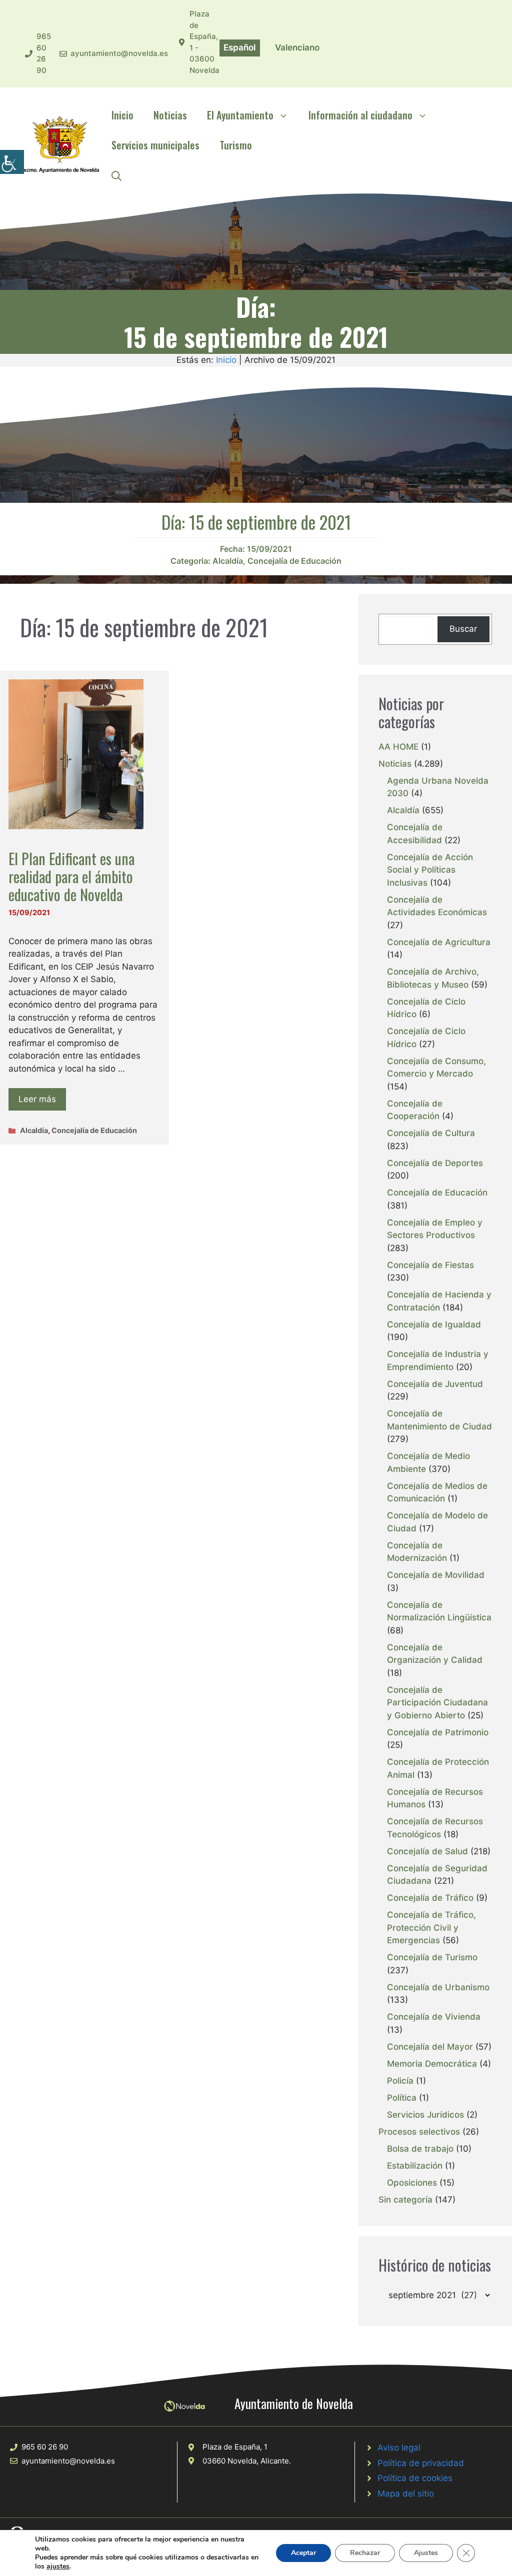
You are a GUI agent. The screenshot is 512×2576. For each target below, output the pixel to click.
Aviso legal (399, 2448)
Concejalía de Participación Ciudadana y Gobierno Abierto (437, 1703)
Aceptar (303, 2553)
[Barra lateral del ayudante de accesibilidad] (12, 162)
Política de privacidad (421, 2463)
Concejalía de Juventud (435, 1384)
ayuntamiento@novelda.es (119, 53)
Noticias (170, 115)
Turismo (236, 145)
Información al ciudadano (360, 115)
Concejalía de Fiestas (430, 1265)
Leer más (37, 1099)
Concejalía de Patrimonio (438, 1732)
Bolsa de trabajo (420, 2149)
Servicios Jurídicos (425, 2115)
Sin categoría (405, 2200)
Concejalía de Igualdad (434, 1324)
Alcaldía (228, 561)
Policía (400, 2081)
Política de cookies (415, 2478)
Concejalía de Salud (427, 1851)
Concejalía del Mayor (430, 2047)
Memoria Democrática (432, 2064)
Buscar (463, 629)
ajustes (58, 2567)
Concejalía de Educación (294, 561)
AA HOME (398, 747)
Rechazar (365, 2553)
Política (402, 2098)
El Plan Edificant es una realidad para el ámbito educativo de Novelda (71, 876)
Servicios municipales (155, 145)
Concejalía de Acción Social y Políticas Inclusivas (430, 870)
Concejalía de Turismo (432, 1957)
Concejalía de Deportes (435, 1163)
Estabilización (415, 2166)
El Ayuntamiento (240, 115)
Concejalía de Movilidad (436, 1575)
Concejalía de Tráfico (430, 1898)
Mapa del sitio (406, 2494)
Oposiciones (412, 2183)
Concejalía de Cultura (431, 1133)
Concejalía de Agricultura (439, 942)
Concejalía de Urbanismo (438, 1987)
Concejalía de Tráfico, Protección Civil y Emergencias (431, 1928)
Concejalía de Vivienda (434, 2017)
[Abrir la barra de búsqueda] (116, 175)
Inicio (122, 115)
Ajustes (426, 2553)
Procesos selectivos (419, 2132)
